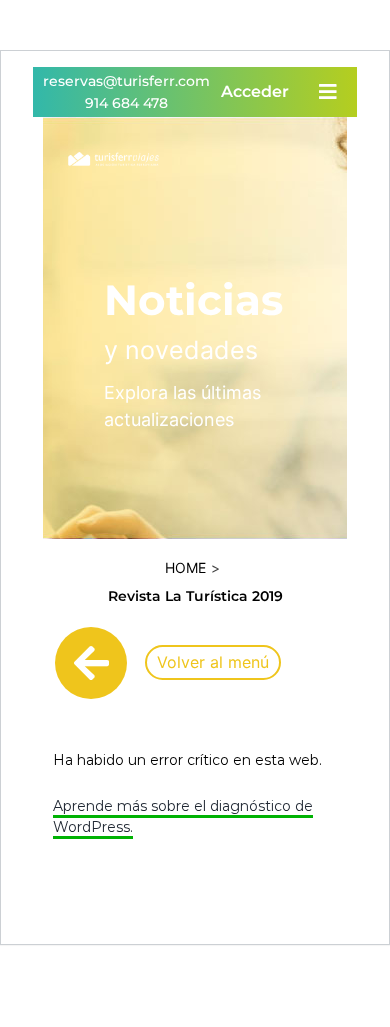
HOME (185, 567)
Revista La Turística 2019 (195, 596)
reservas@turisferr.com (126, 81)
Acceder (255, 91)
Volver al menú (213, 662)
